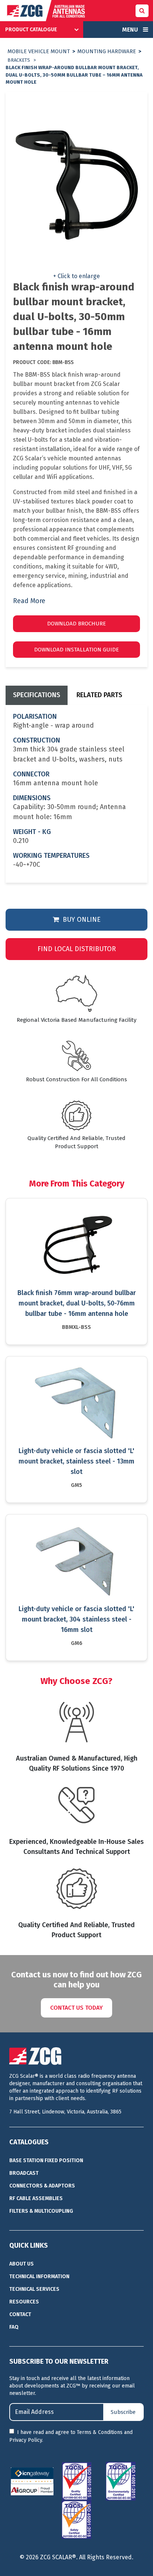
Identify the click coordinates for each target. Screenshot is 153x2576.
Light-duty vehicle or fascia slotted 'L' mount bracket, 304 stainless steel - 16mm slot (76, 1619)
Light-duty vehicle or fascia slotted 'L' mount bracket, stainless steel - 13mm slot (76, 1461)
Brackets (19, 60)
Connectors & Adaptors (42, 2186)
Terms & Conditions (100, 2432)
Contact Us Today (76, 2008)
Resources (24, 2302)
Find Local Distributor (77, 949)
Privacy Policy (26, 2440)
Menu (131, 30)
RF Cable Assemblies (36, 2198)
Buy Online (81, 920)
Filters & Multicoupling (41, 2211)
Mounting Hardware (107, 51)
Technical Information (39, 2276)
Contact (20, 2314)
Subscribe (123, 2412)
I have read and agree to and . (71, 2436)
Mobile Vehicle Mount (39, 51)
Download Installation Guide (76, 650)
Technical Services (34, 2289)
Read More (29, 601)
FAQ (14, 2327)
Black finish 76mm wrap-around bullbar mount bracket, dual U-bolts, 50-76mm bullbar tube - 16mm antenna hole (77, 1303)
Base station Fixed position (46, 2160)
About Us (22, 2264)
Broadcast (24, 2173)
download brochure (76, 624)
